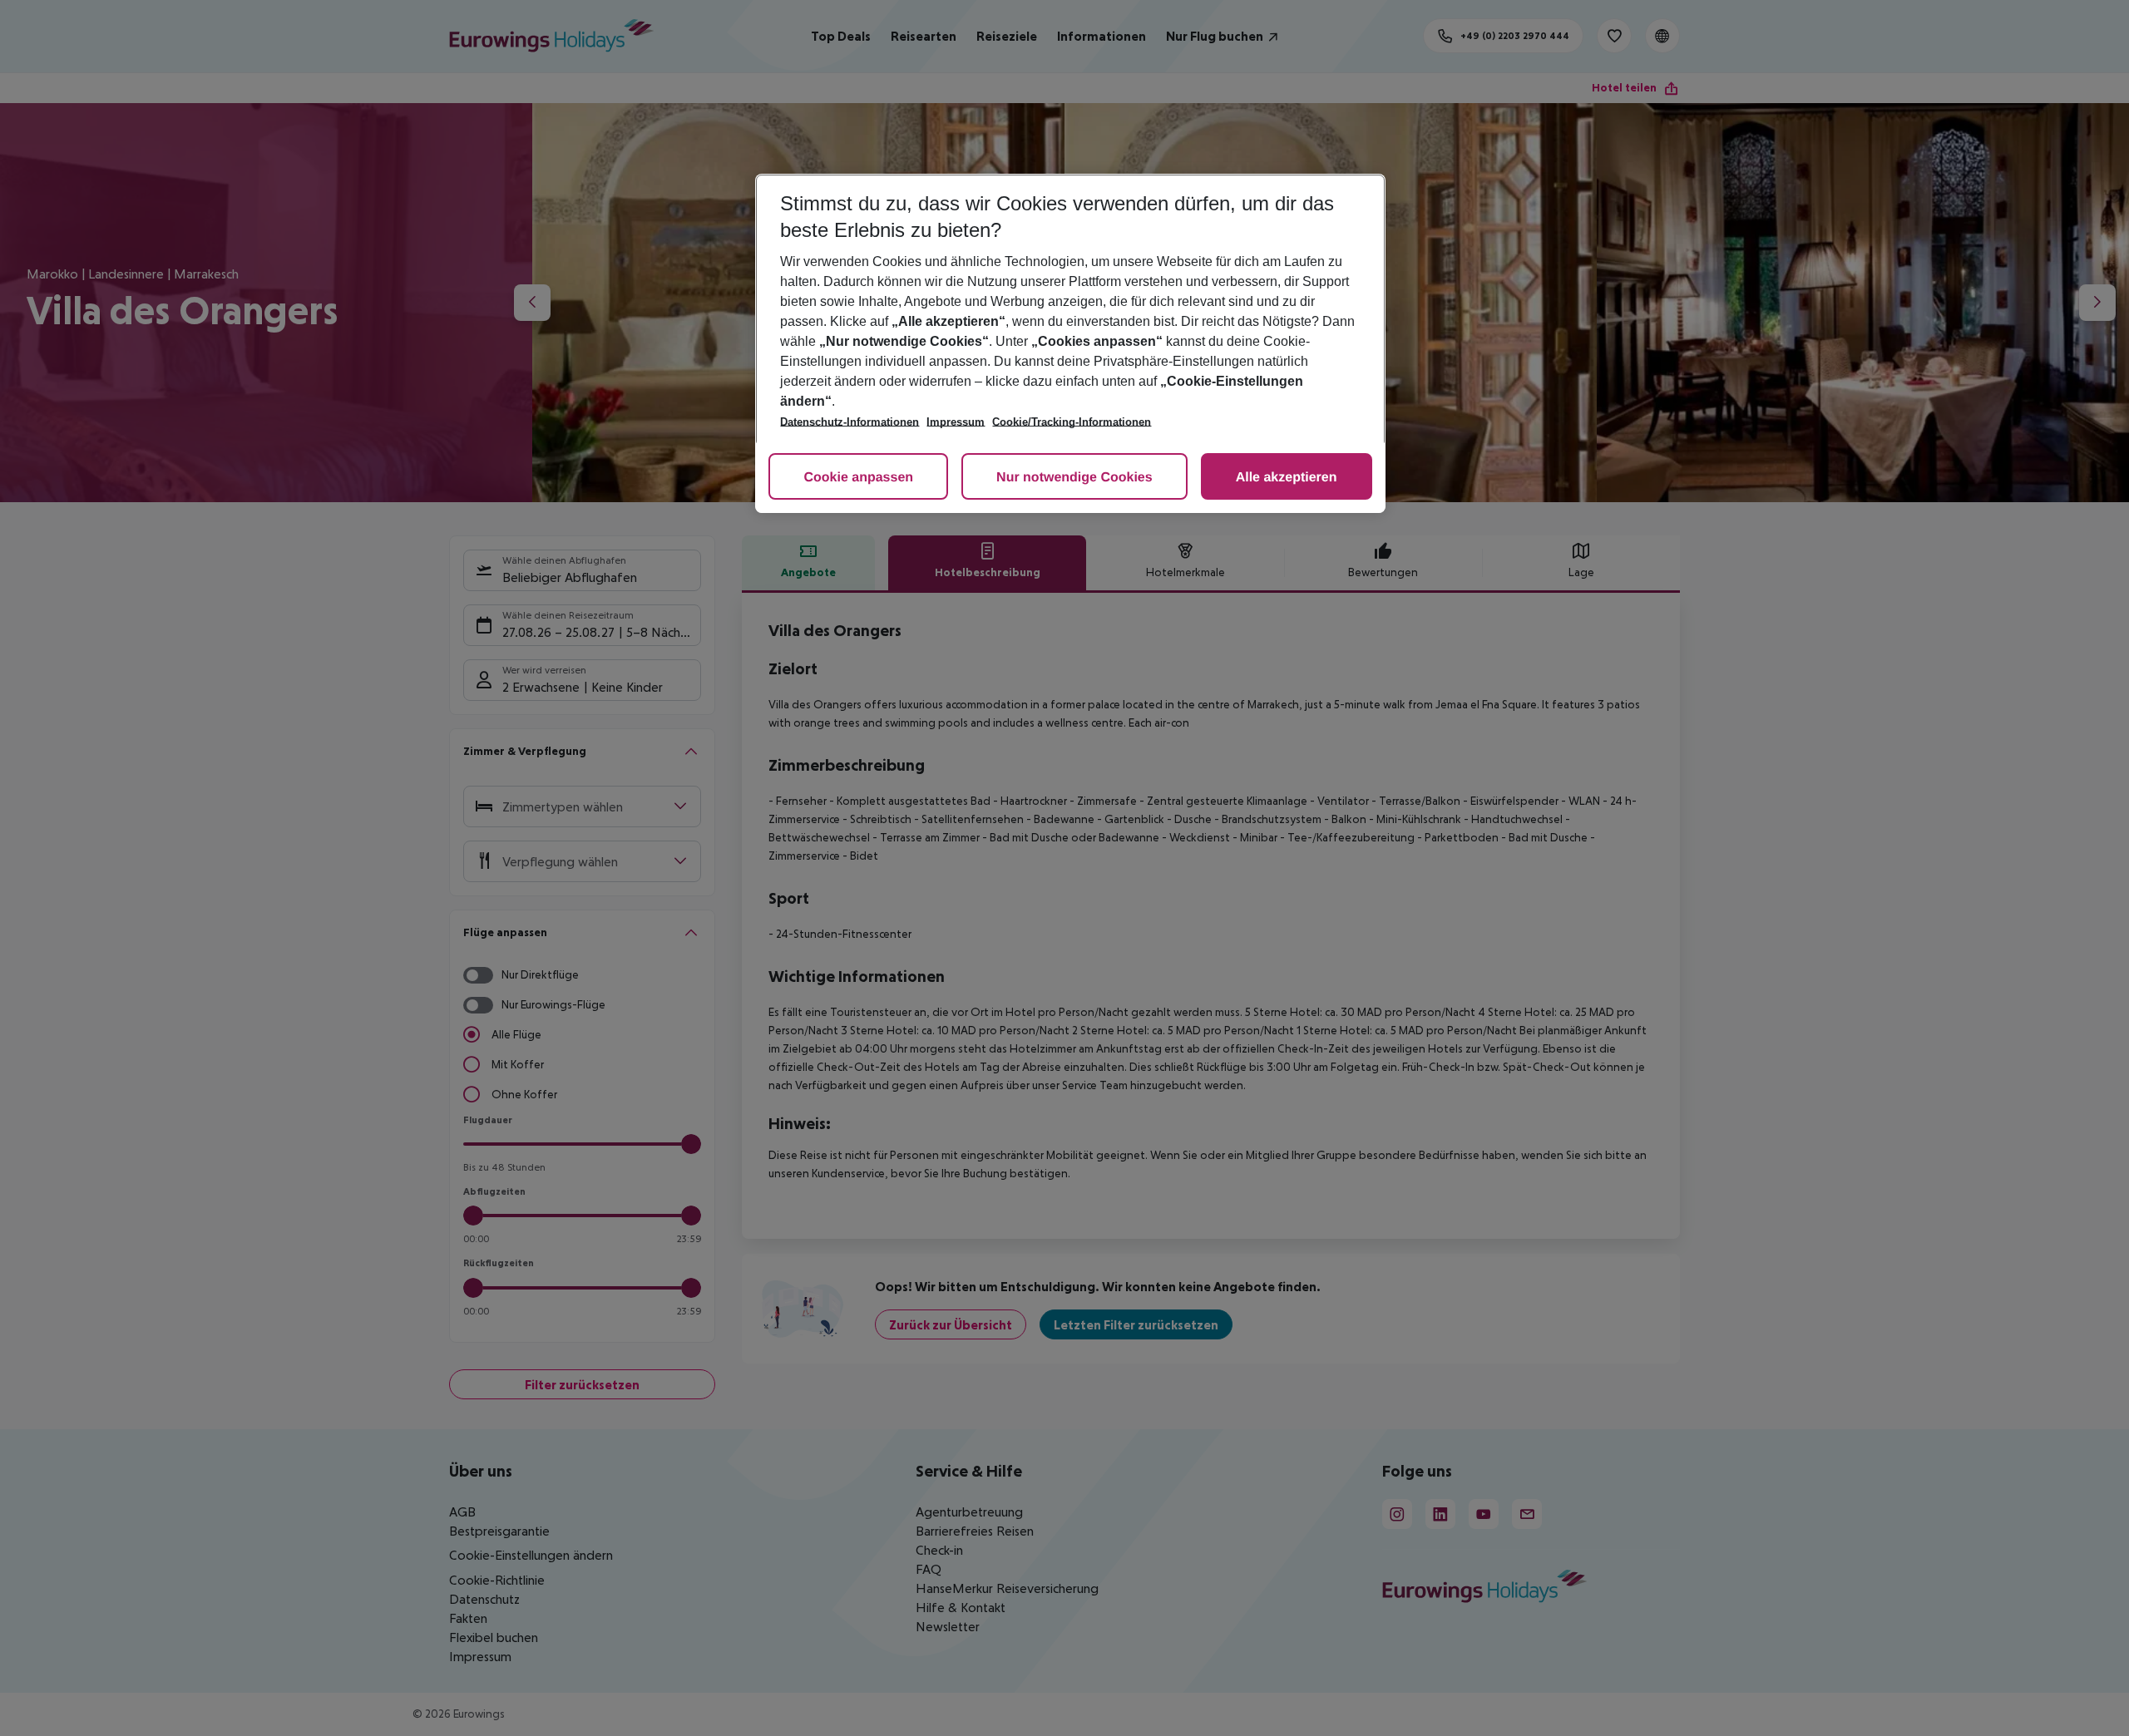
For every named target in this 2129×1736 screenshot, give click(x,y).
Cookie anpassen (858, 478)
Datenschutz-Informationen (850, 422)
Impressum (956, 422)
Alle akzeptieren (1287, 478)
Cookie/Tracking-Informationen (1072, 422)
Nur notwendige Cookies (1074, 478)
